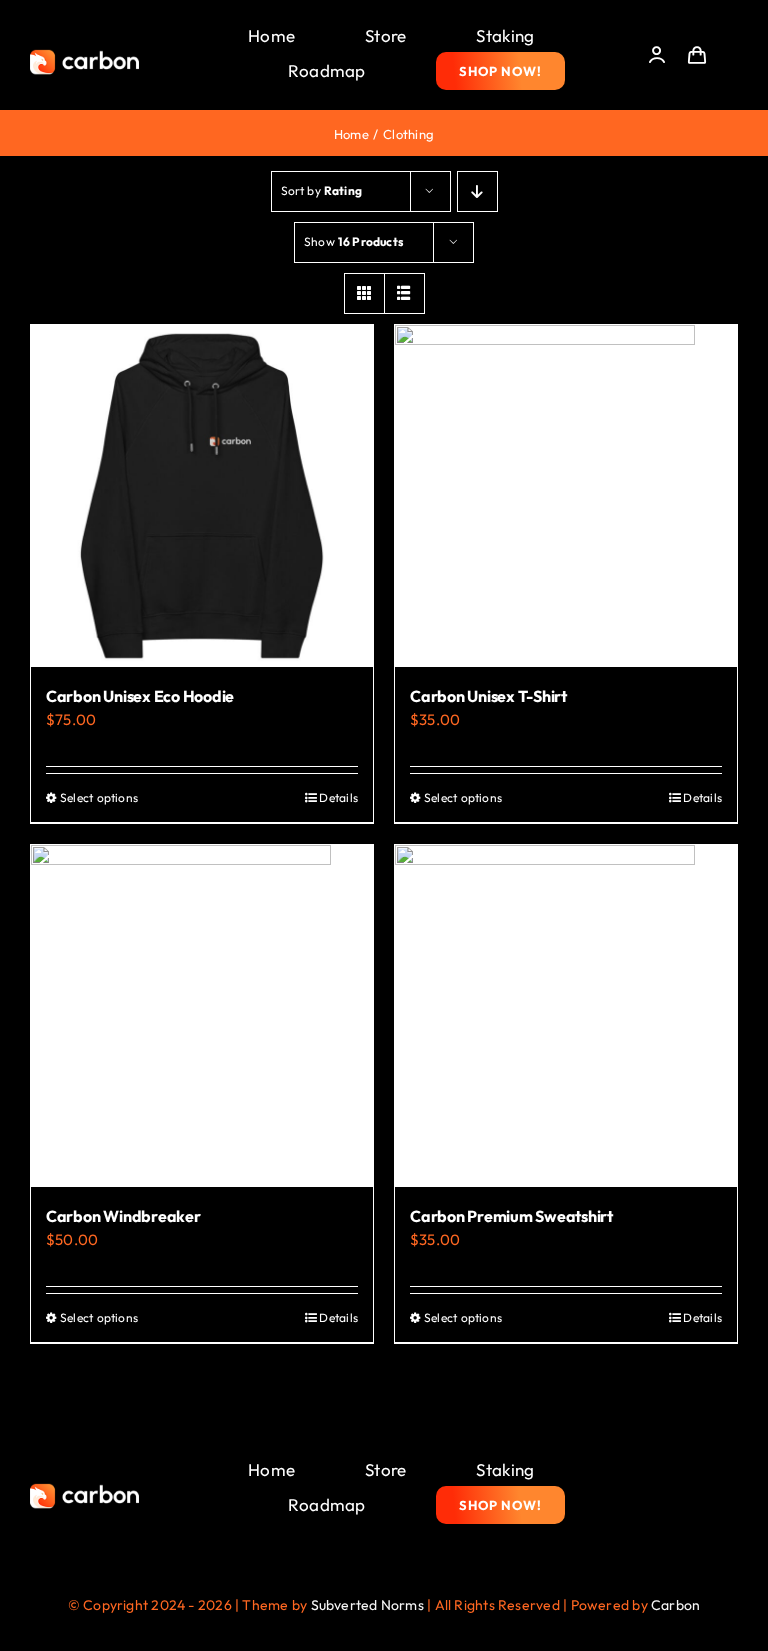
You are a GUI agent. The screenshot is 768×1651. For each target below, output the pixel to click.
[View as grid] (364, 293)
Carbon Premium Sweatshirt (511, 1216)
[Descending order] (477, 191)
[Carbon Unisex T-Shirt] (566, 496)
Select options (99, 797)
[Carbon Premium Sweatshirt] (566, 1016)
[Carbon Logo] (84, 55)
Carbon (675, 1605)
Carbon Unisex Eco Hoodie (140, 696)
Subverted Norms (367, 1605)
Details (338, 797)
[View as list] (404, 293)
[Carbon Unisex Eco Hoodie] (202, 496)
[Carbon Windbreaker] (202, 1016)
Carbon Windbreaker (123, 1216)
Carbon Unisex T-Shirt (488, 696)
